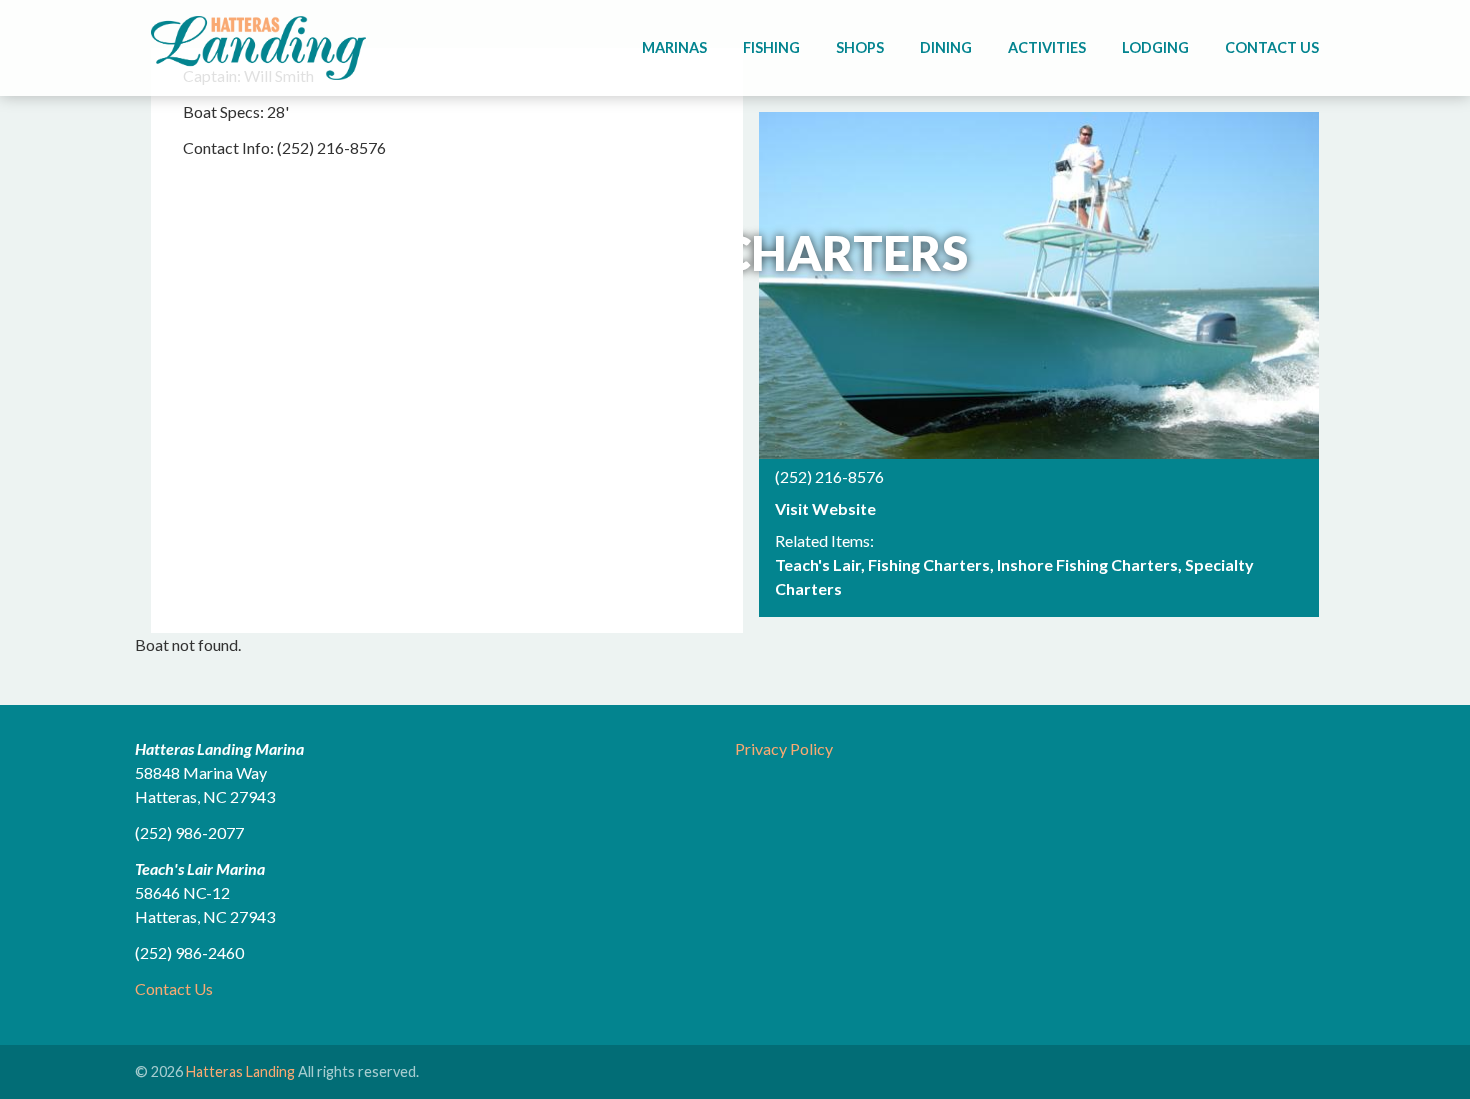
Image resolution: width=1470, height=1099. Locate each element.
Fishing (771, 47)
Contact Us (1272, 47)
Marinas (674, 47)
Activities (1047, 47)
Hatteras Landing (240, 1071)
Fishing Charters (929, 564)
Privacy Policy (784, 748)
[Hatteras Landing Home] (258, 51)
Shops (860, 47)
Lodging (1155, 47)
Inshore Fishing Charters (1087, 564)
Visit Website (825, 508)
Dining (946, 47)
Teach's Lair (818, 564)
